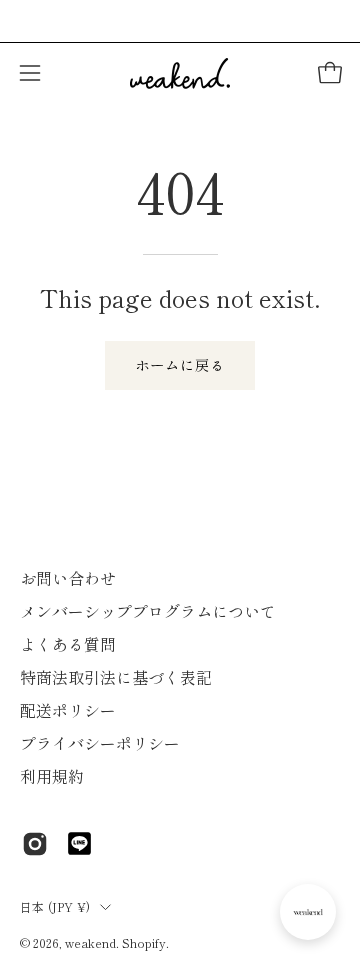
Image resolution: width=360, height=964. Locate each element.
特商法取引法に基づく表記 (116, 677)
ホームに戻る (180, 364)
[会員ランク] (308, 912)
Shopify (144, 942)
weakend (90, 942)
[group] (180, 21)
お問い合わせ (68, 578)
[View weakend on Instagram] (35, 844)
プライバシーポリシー (100, 743)
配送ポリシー (68, 710)
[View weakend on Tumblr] (79, 843)
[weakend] (180, 73)
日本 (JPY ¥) (55, 906)
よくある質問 (68, 644)
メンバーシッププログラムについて (148, 611)
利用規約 (52, 776)
